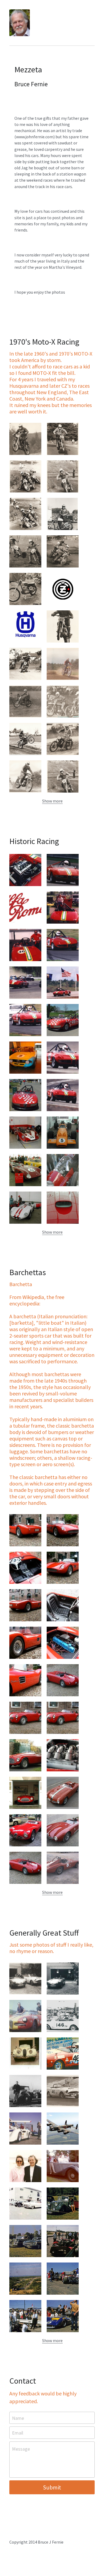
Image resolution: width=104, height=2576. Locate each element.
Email (18, 2433)
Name (18, 2418)
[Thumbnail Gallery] (25, 439)
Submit (52, 2487)
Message (21, 2449)
